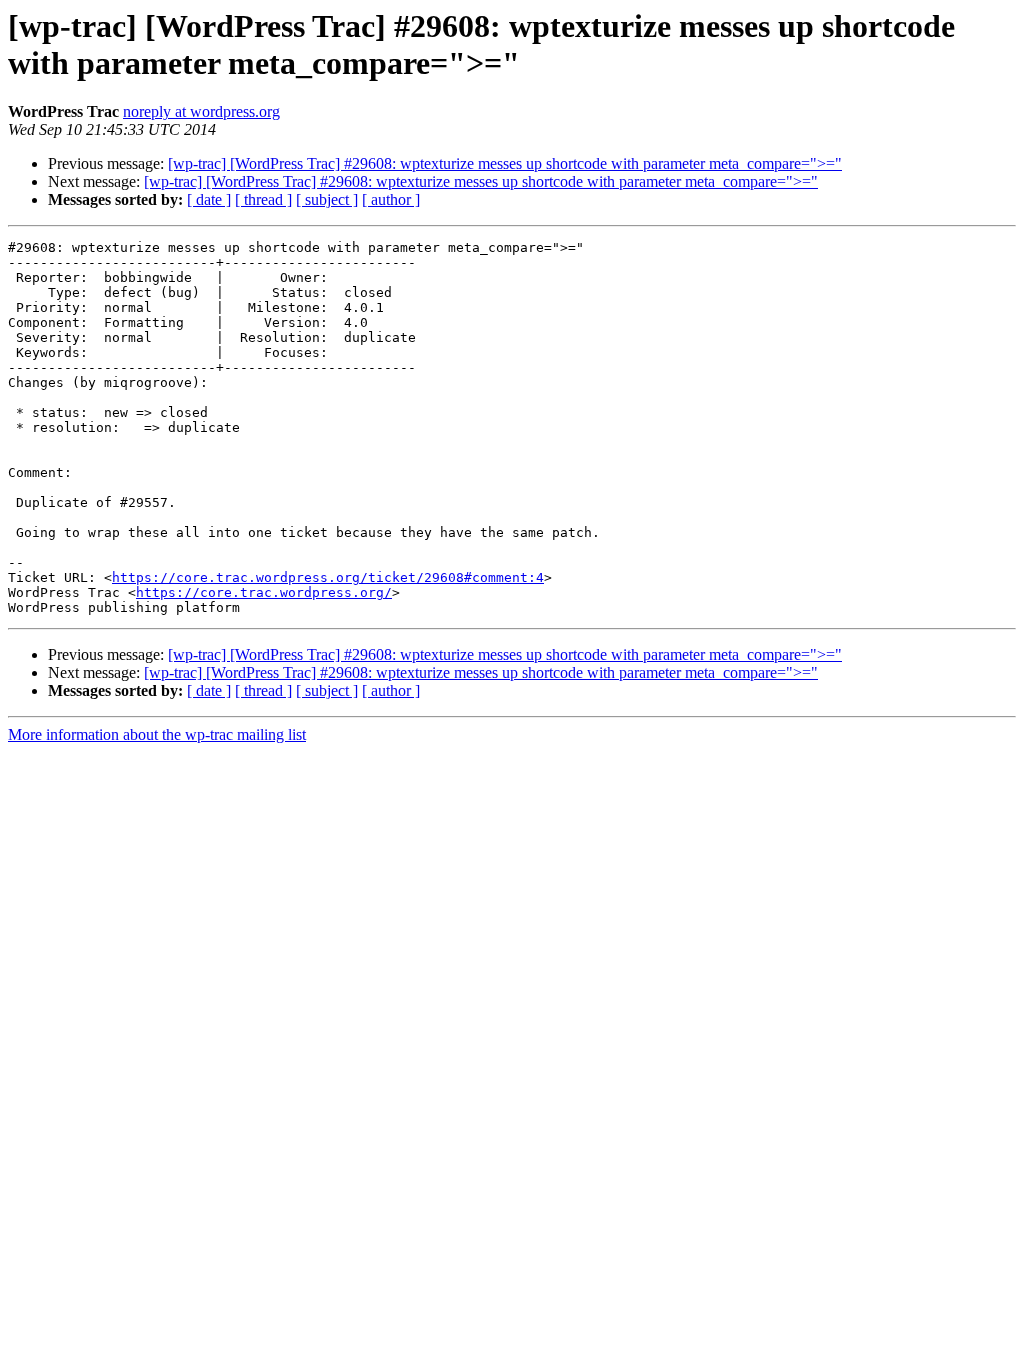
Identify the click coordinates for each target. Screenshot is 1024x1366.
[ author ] (391, 199)
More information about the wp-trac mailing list (157, 734)
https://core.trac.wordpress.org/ (264, 592)
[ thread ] (263, 199)
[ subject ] (327, 199)
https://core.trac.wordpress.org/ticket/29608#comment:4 (328, 577)
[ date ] (209, 199)
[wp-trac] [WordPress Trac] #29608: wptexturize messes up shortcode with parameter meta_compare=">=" (505, 163)
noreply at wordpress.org (201, 111)
